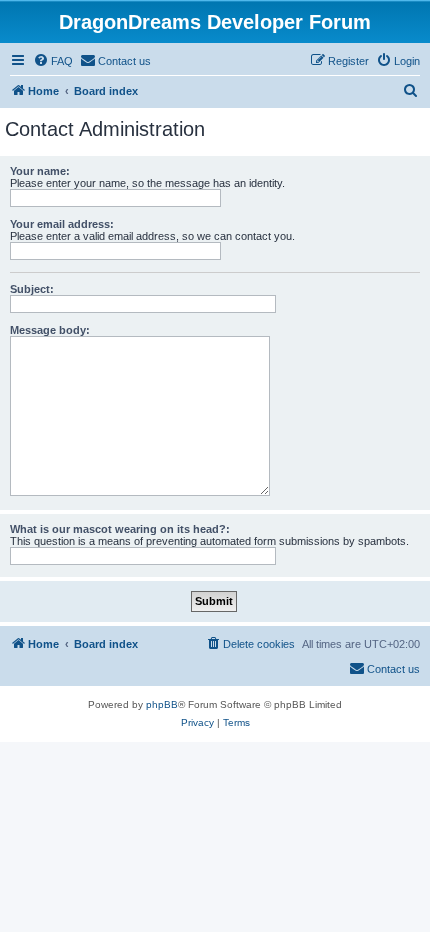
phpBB (162, 704)
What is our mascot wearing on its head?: (120, 529)
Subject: (32, 289)
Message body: (50, 330)
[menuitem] (53, 61)
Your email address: (62, 224)
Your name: (40, 171)
